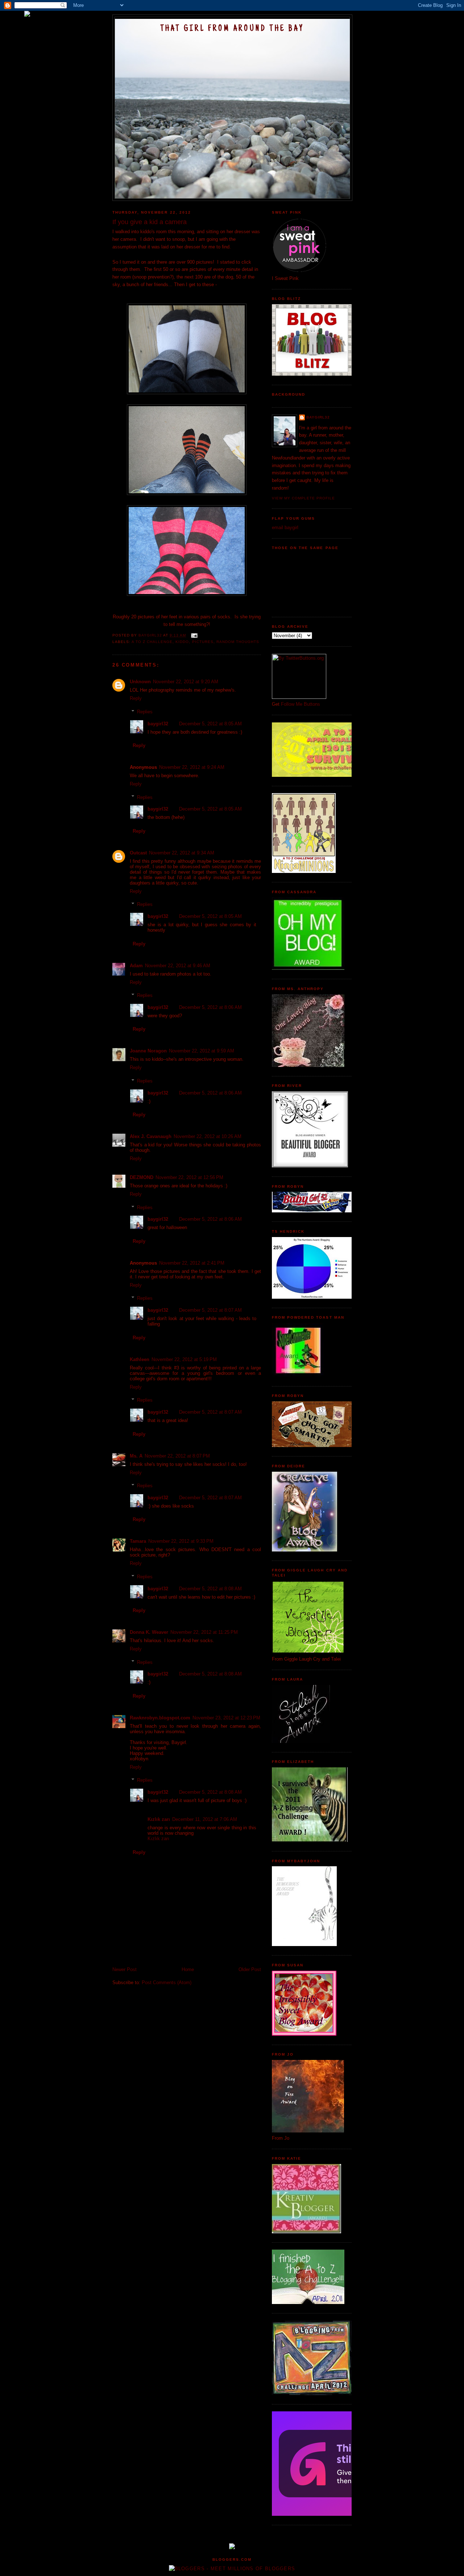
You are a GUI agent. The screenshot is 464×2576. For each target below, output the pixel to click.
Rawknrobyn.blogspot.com (160, 1718)
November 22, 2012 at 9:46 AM (178, 966)
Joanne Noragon (148, 1051)
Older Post (250, 1969)
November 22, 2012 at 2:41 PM (192, 1263)
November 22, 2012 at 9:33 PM (181, 1541)
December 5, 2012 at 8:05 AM (210, 724)
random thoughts (238, 642)
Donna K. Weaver (149, 1632)
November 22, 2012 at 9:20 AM (186, 682)
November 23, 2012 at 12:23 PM (226, 1718)
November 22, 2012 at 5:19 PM (184, 1359)
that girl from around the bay (232, 29)
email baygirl (285, 527)
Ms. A (136, 1456)
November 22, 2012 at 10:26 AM (208, 1136)
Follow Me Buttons (301, 704)
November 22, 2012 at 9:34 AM (182, 853)
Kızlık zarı (159, 1819)
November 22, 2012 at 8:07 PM (177, 1456)
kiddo (182, 642)
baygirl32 (158, 724)
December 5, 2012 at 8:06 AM (210, 1007)
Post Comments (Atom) (167, 1983)
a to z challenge (152, 642)
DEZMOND (142, 1177)
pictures (203, 642)
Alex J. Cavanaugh (151, 1136)
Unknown (140, 682)
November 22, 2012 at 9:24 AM (192, 767)
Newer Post (125, 1969)
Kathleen (140, 1359)
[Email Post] (194, 635)
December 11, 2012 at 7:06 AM (205, 1819)
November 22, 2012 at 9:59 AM (202, 1051)
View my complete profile (303, 498)
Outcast (138, 853)
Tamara (138, 1541)
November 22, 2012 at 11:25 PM (204, 1632)
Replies (145, 712)
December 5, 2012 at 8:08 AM (210, 1589)
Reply (136, 698)
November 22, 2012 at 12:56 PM (189, 1177)
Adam (136, 966)
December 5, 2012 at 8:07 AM (210, 1310)
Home (188, 1969)
